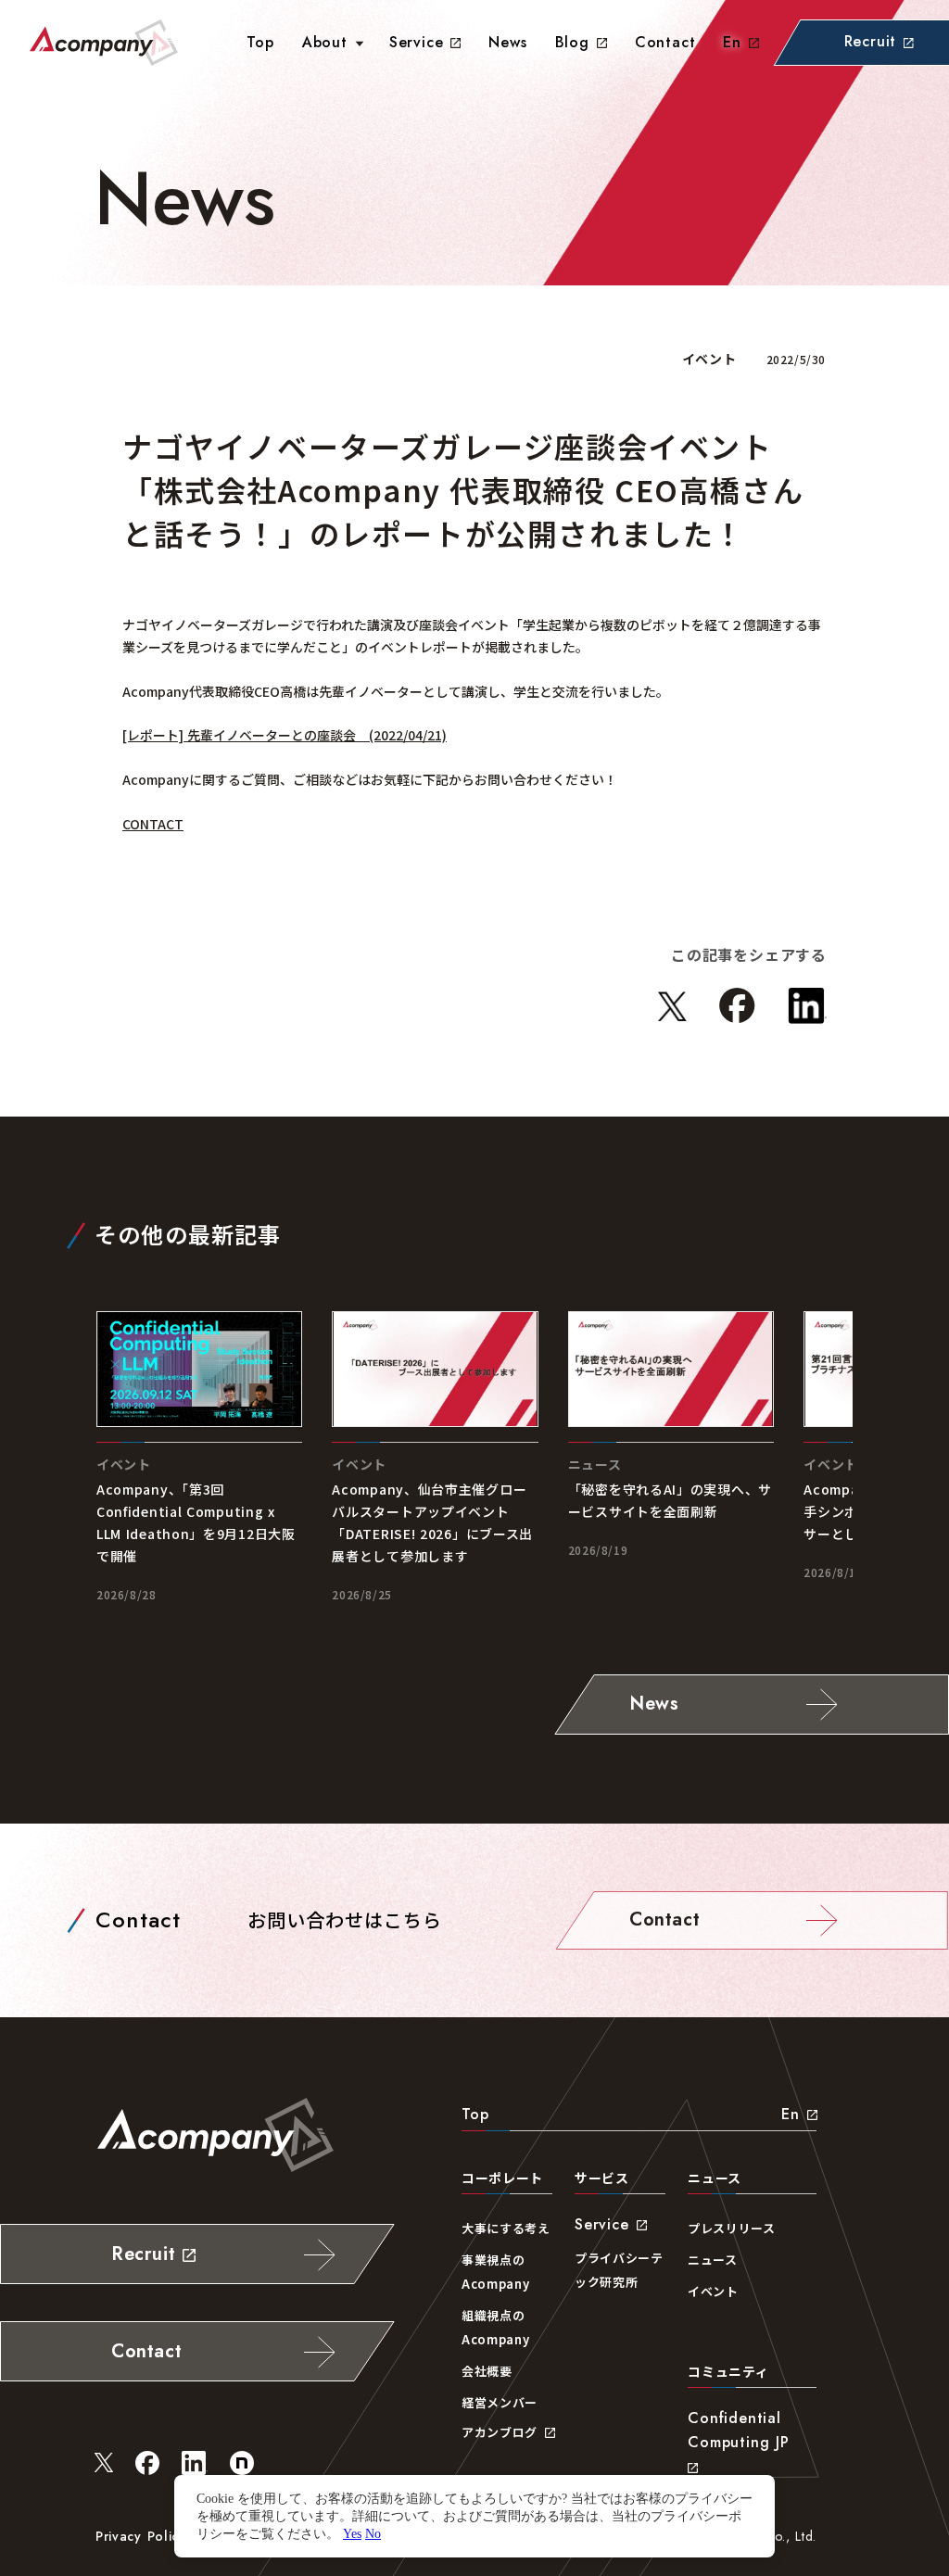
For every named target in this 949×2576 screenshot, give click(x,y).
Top (475, 2114)
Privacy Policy (141, 2536)
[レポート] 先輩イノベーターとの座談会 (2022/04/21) (285, 735)
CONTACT (153, 824)
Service (417, 42)
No (373, 2533)
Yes (352, 2533)
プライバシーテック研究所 (619, 2270)
